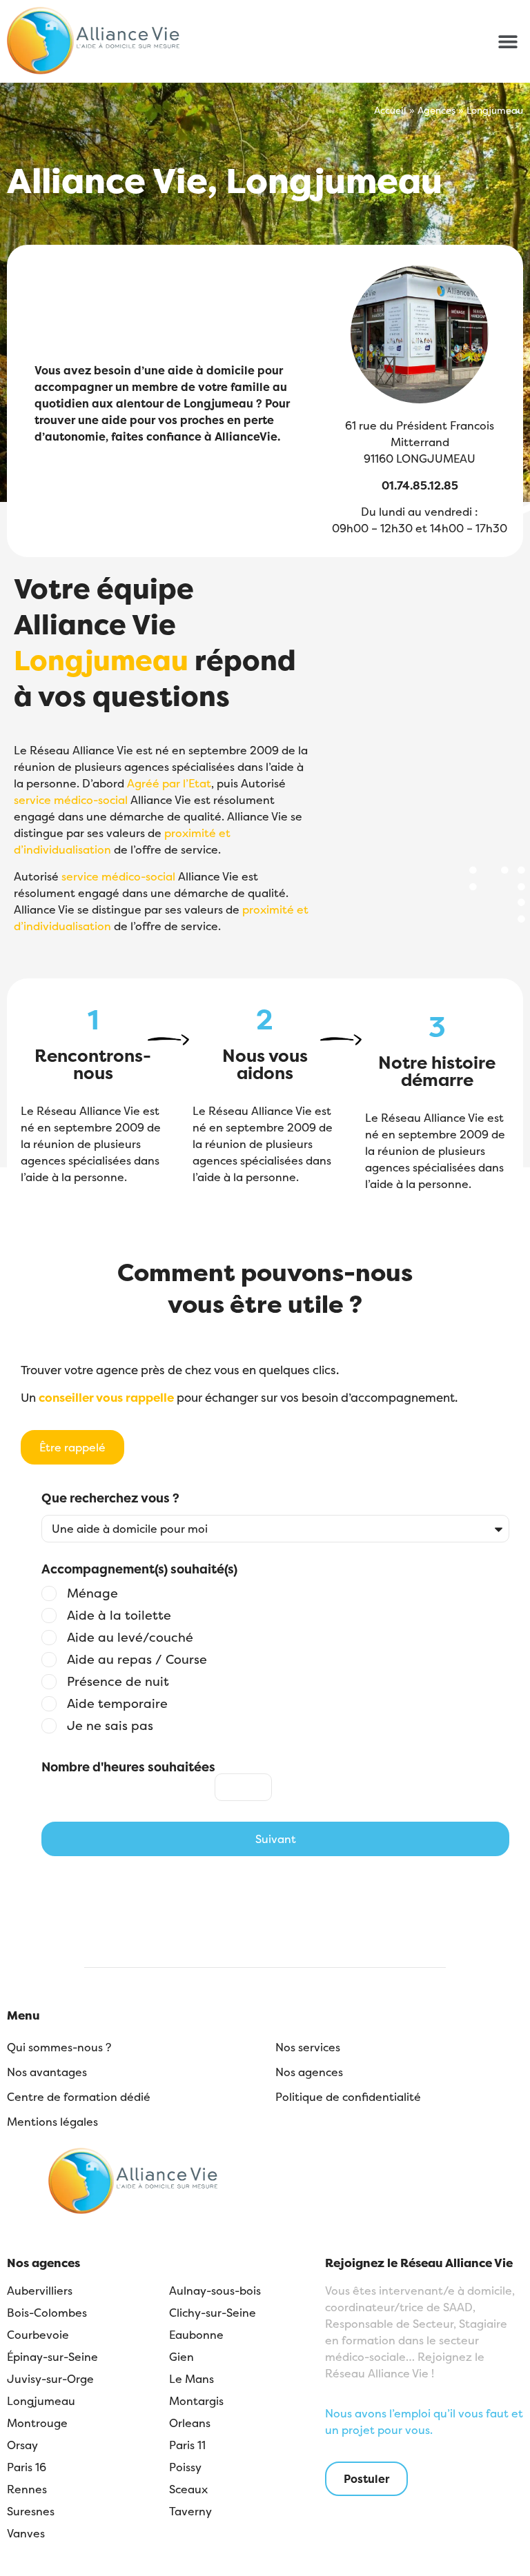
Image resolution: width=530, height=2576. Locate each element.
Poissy (185, 2467)
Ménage (92, 1593)
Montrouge (37, 2423)
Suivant (276, 1839)
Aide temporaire (117, 1704)
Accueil (390, 110)
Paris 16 (27, 2467)
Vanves (26, 2533)
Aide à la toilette (119, 1616)
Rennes (27, 2489)
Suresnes (31, 2511)
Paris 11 (187, 2445)
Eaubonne (196, 2335)
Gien (181, 2357)
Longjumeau (41, 2401)
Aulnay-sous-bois (215, 2291)
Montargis (196, 2401)
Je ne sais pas (110, 1726)
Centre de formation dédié (79, 2097)
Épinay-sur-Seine (52, 2357)
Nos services (308, 2047)
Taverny (190, 2511)
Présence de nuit (118, 1682)
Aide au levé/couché (130, 1638)
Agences (436, 110)
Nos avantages (47, 2072)
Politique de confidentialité (348, 2097)
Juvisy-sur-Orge (50, 2379)
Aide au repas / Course (137, 1660)
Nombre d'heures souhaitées (128, 1767)
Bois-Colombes (47, 2313)
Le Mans (192, 2379)
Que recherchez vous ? (110, 1499)
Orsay (22, 2445)
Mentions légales (52, 2122)
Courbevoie (38, 2335)
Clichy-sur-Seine (213, 2313)
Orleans (190, 2423)
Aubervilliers (40, 2291)
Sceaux (188, 2489)
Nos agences (309, 2072)
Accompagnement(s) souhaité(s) (139, 1570)
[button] (508, 41)
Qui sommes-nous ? (59, 2047)
